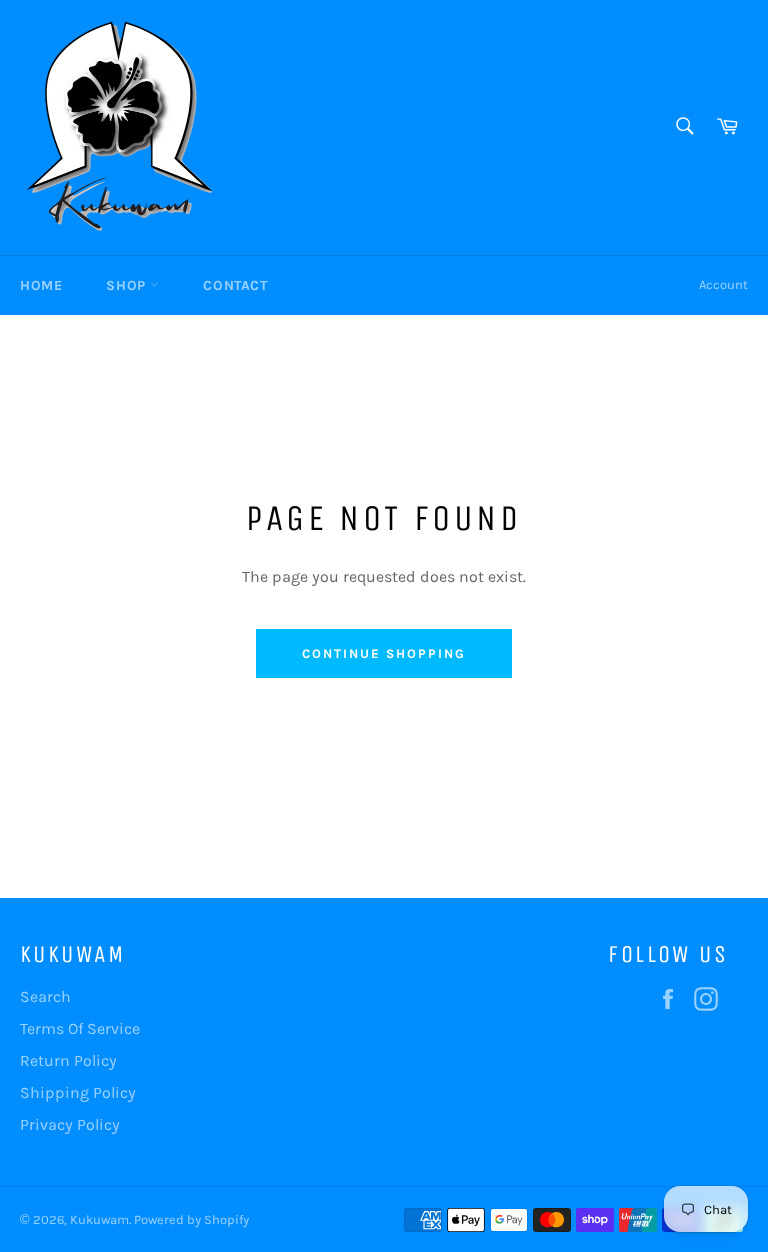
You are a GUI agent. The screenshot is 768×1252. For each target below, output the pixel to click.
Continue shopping (383, 653)
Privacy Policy (70, 1124)
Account (723, 284)
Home (41, 285)
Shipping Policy (78, 1092)
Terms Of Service (80, 1028)
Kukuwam (99, 1219)
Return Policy (68, 1060)
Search (45, 996)
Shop (128, 285)
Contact (235, 285)
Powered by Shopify (191, 1219)
